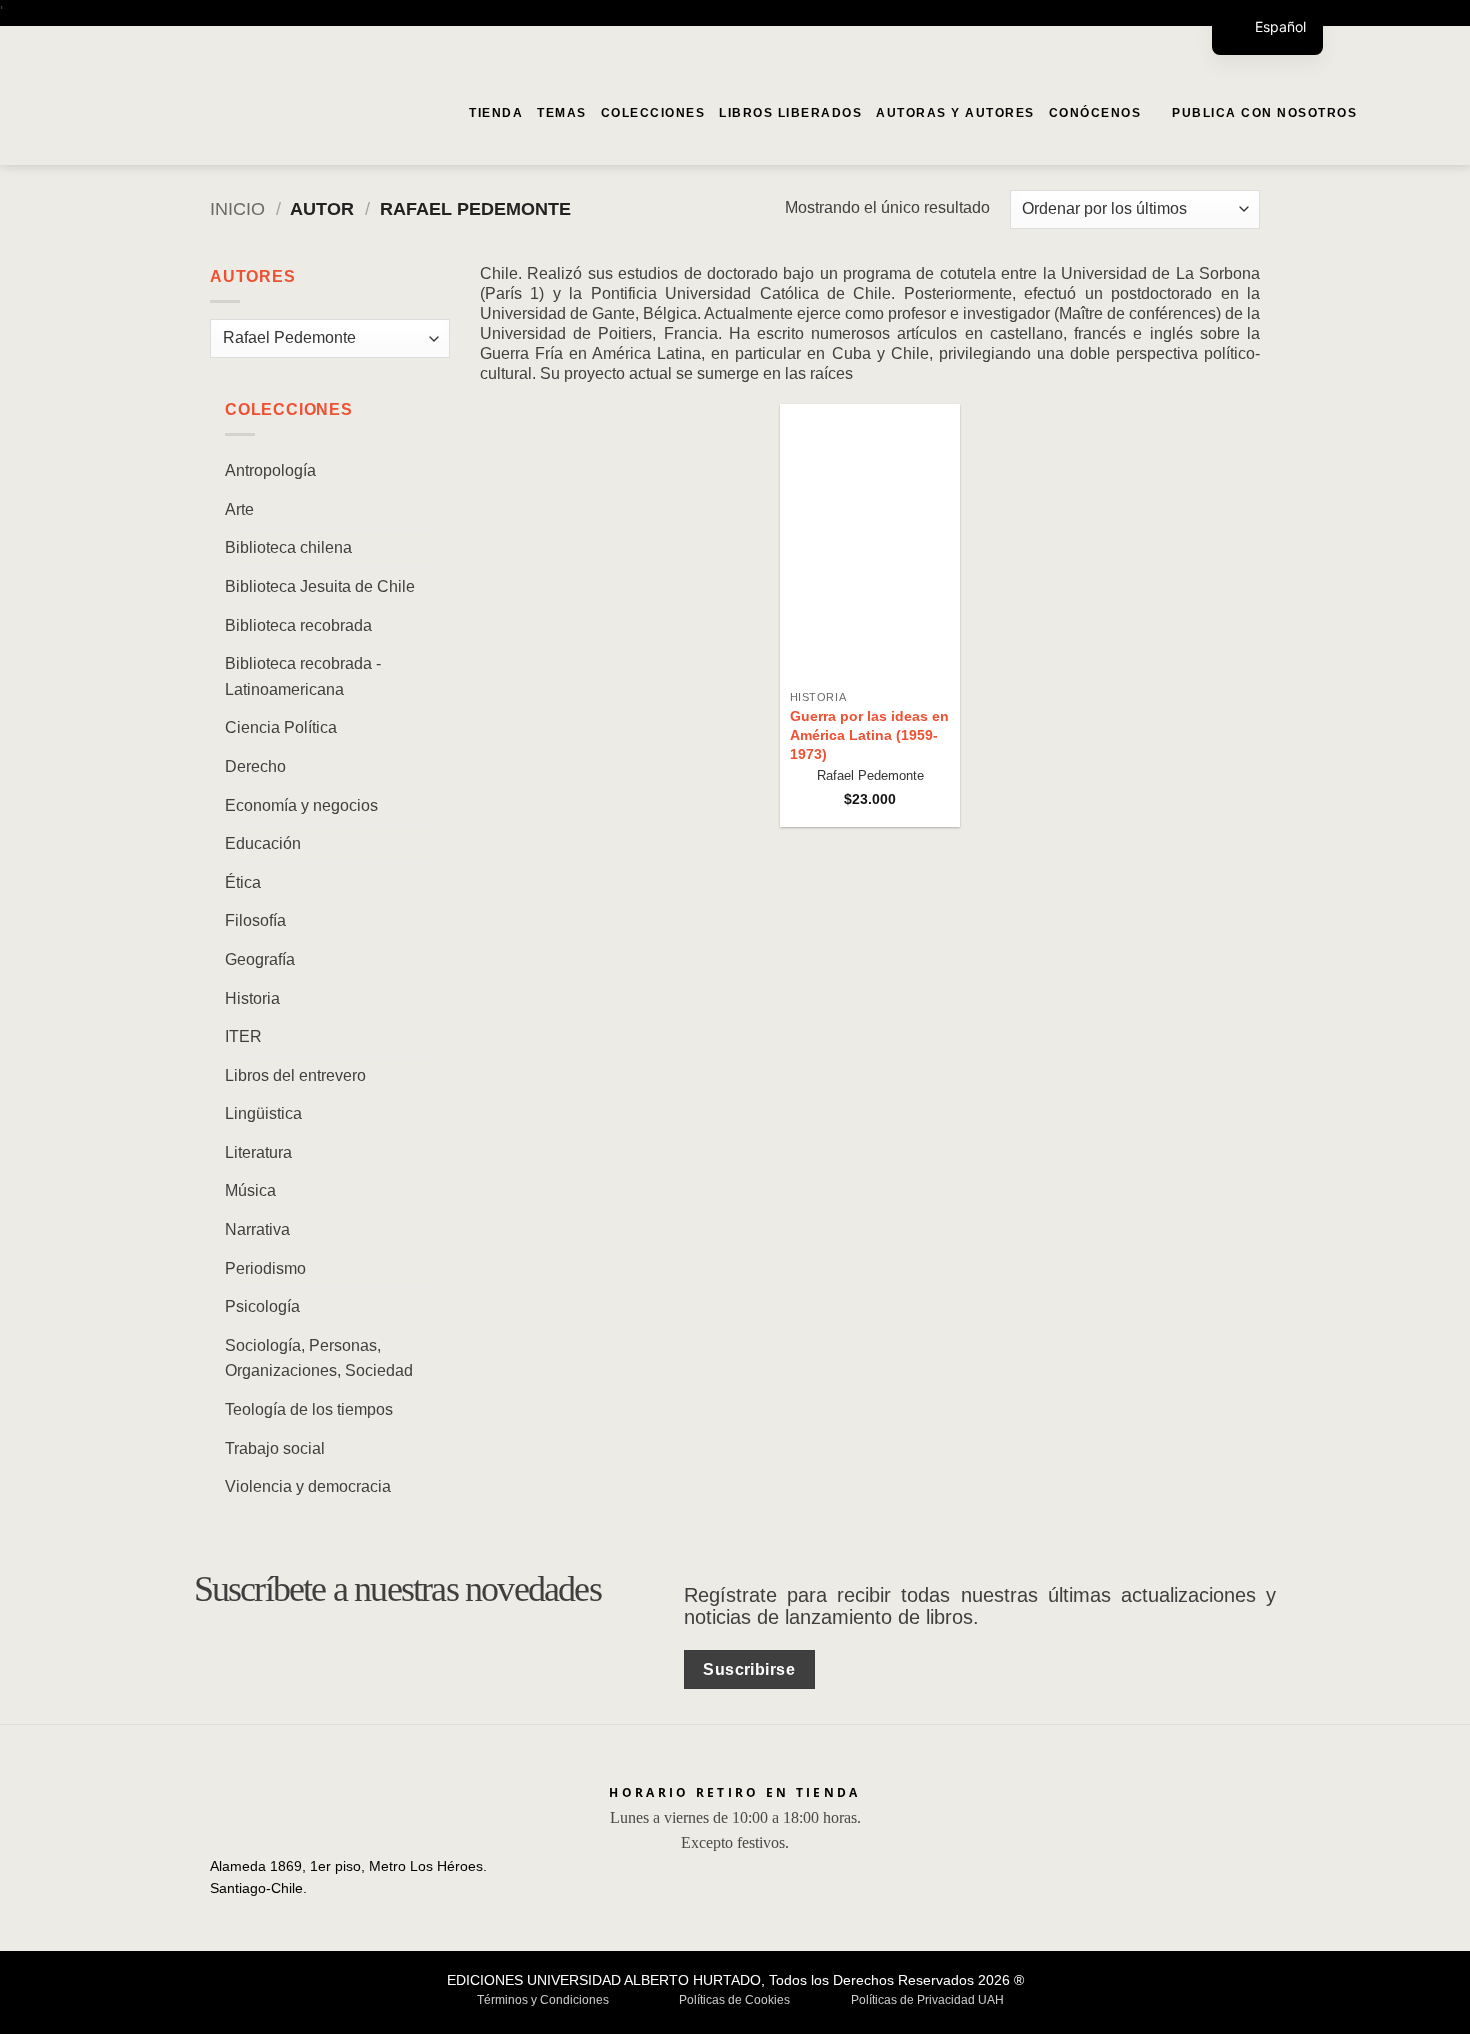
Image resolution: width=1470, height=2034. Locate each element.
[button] (1379, 112)
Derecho (255, 765)
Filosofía (255, 920)
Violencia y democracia (308, 1486)
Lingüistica (263, 1113)
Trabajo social (275, 1447)
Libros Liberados (790, 113)
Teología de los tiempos (309, 1409)
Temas (562, 113)
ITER (243, 1036)
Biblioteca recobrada (298, 624)
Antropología (270, 470)
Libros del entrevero (295, 1074)
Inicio (237, 208)
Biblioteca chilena (288, 547)
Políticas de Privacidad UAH (927, 2000)
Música (250, 1190)
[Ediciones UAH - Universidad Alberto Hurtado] (138, 113)
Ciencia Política (281, 727)
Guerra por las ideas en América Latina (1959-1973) (869, 734)
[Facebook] (1414, 43)
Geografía (260, 958)
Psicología (262, 1306)
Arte (239, 508)
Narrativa (257, 1229)
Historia (252, 997)
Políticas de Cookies (734, 2000)
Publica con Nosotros (1264, 113)
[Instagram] (1442, 43)
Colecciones (653, 113)
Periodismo (265, 1267)
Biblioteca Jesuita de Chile (320, 585)
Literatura (258, 1151)
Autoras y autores (955, 113)
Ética (243, 881)
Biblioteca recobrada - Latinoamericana (303, 676)
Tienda (496, 113)
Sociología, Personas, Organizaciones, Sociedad (319, 1357)
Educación (263, 843)
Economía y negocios (301, 804)
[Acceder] (1411, 113)
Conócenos (1095, 113)
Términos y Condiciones (543, 2000)
